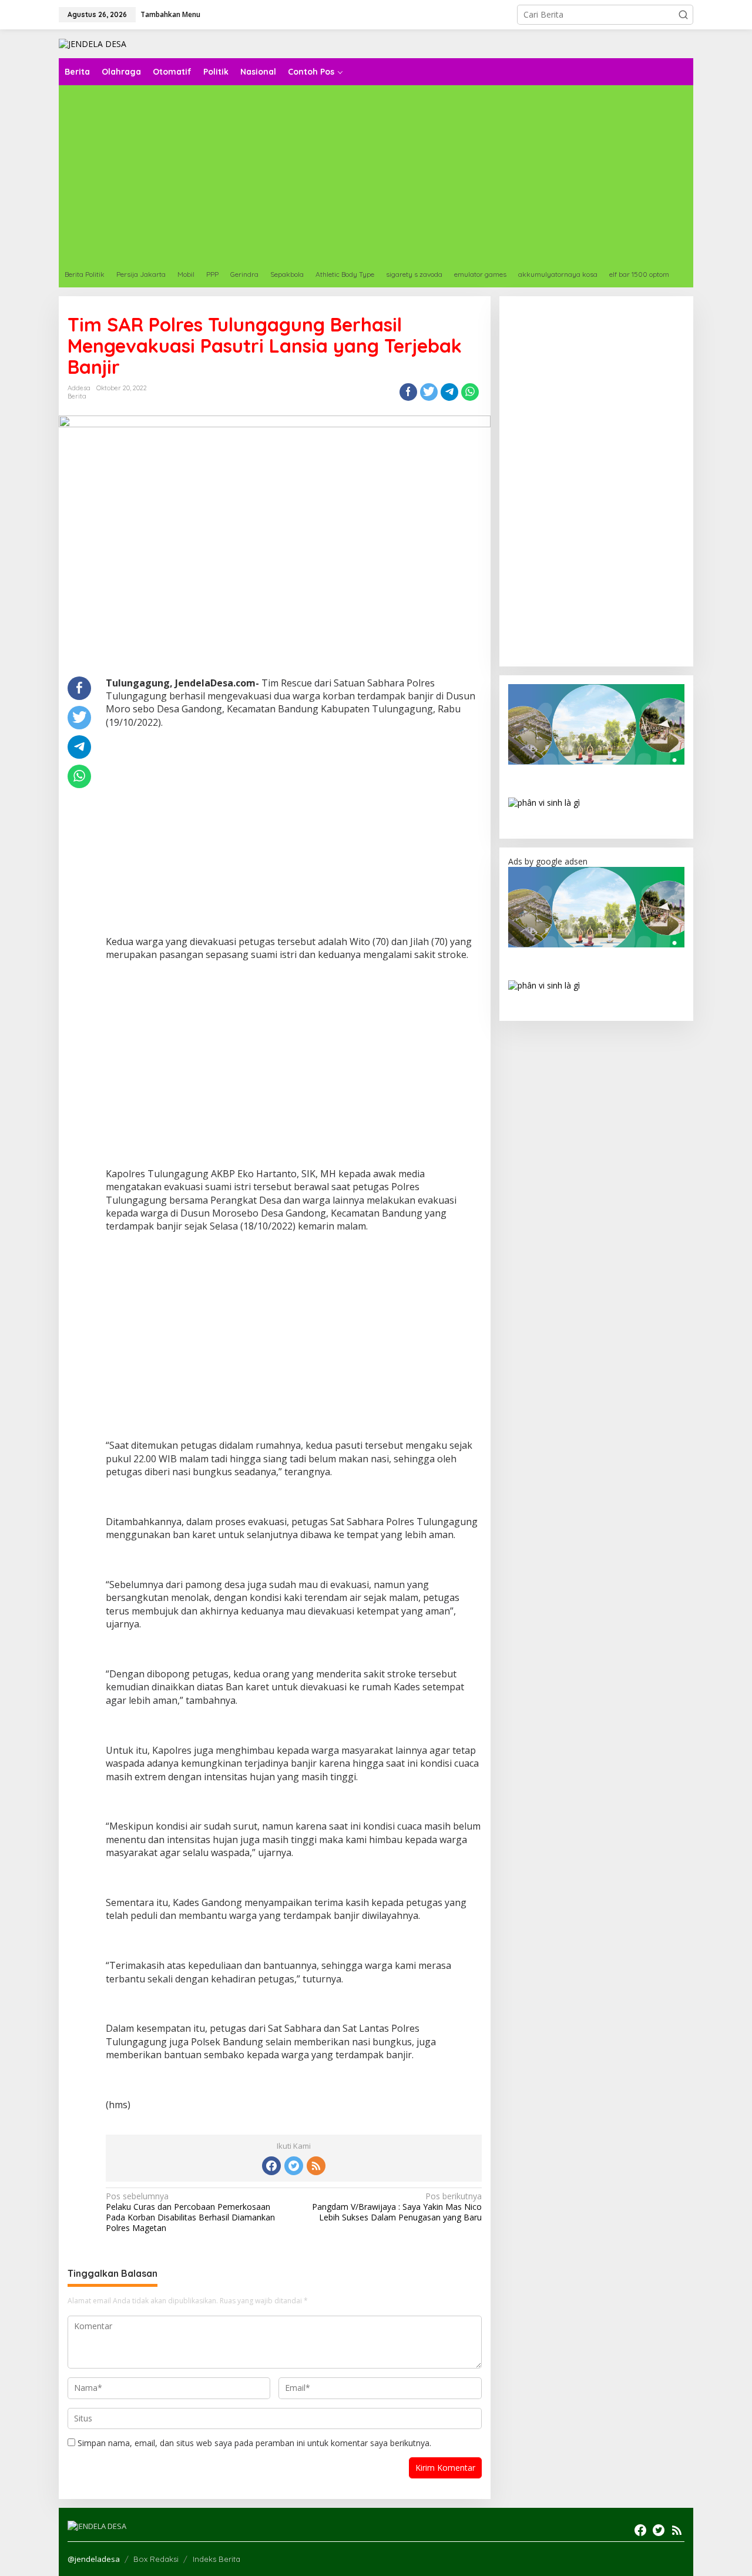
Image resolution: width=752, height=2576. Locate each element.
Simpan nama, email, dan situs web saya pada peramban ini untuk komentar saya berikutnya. (254, 2443)
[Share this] (408, 392)
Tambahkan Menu (170, 14)
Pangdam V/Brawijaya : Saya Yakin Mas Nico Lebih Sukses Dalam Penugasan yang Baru (397, 2207)
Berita (77, 396)
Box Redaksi (156, 2559)
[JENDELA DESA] (93, 43)
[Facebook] (271, 2166)
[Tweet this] (429, 392)
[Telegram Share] (449, 392)
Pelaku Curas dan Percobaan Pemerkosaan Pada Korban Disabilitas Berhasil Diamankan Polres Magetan (190, 2212)
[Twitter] (294, 2166)
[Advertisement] (294, 823)
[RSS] (316, 2166)
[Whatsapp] (470, 392)
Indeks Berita (216, 2559)
